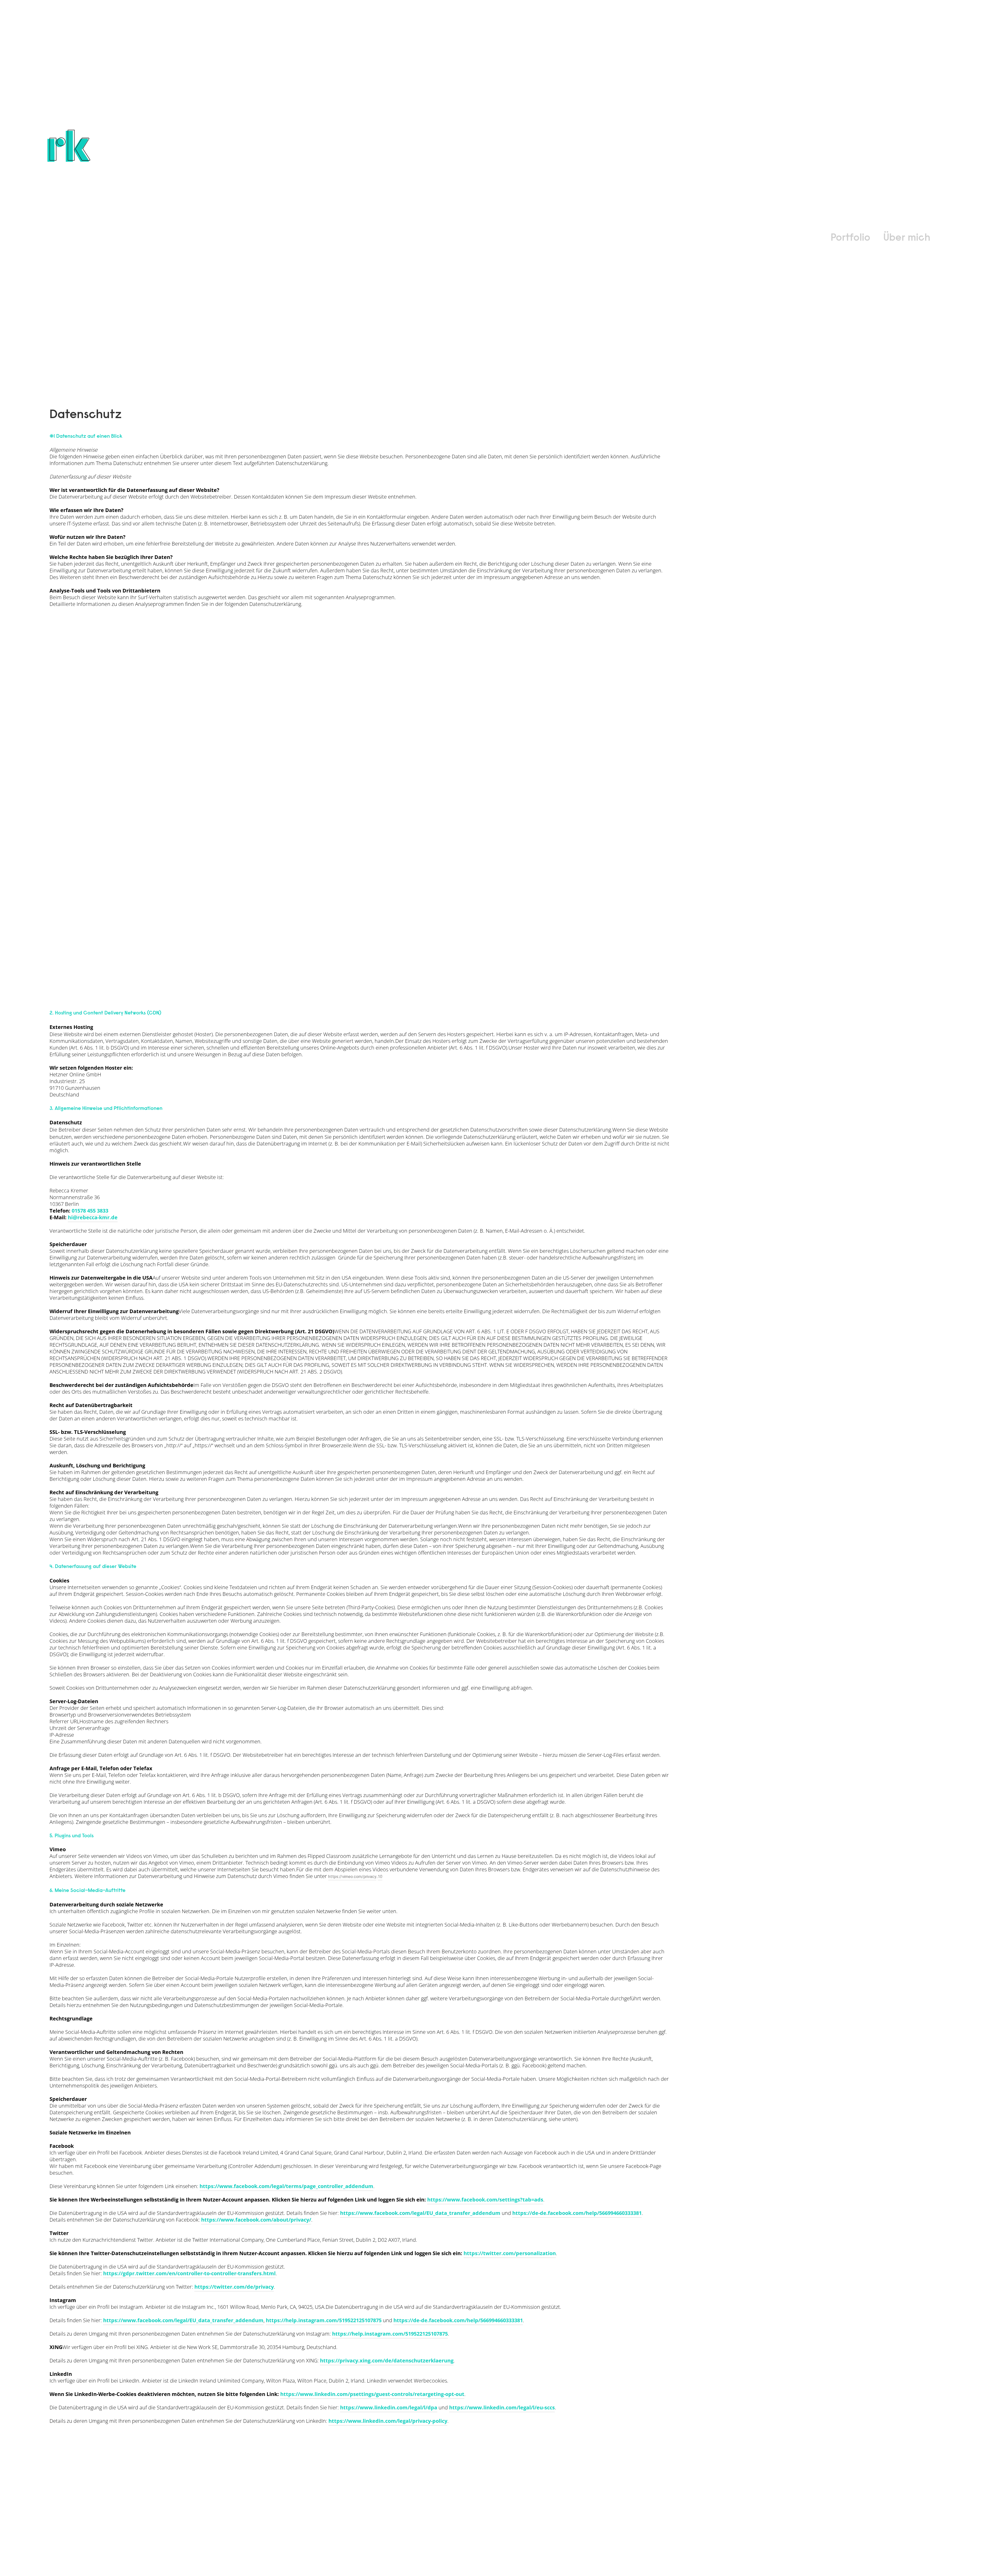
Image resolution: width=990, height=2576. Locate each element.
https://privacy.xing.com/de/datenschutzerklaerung (387, 2360)
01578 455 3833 (90, 1211)
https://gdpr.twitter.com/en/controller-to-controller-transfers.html (189, 2273)
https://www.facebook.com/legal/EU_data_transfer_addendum (420, 2213)
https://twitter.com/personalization (510, 2253)
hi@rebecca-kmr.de (93, 1217)
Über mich (907, 238)
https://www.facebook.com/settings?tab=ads (485, 2200)
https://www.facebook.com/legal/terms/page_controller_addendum (286, 2186)
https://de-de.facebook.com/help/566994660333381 (577, 2213)
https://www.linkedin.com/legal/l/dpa (389, 2407)
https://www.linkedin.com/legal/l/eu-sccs (502, 2407)
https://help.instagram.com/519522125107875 (324, 2320)
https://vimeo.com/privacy (352, 1877)
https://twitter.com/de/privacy (234, 2287)
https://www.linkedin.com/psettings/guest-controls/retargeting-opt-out (372, 2394)
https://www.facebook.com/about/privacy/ (256, 2220)
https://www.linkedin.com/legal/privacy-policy (388, 2421)
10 (380, 1877)
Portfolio (851, 238)
